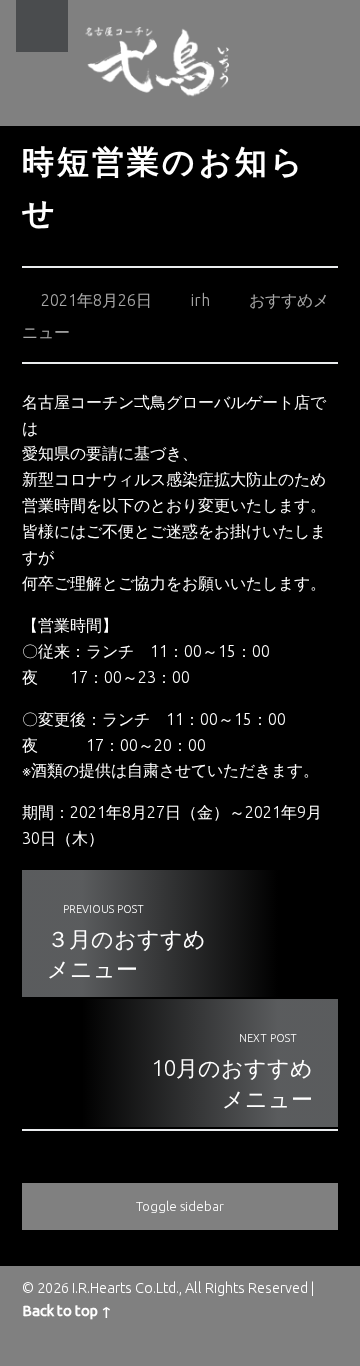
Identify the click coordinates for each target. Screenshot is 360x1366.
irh (200, 300)
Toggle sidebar (180, 1206)
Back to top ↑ (67, 1311)
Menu (42, 26)
